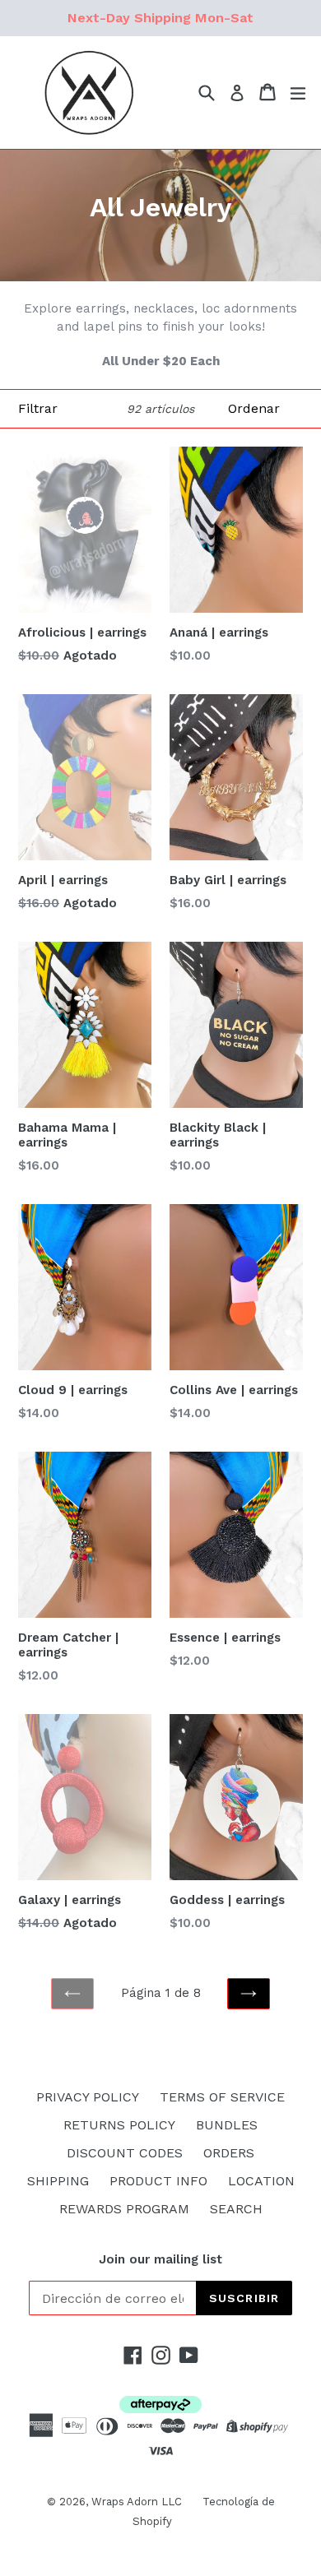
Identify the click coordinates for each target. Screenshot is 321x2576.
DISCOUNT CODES (125, 2153)
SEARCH (236, 2209)
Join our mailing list (160, 2259)
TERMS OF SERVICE (222, 2097)
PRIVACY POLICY (88, 2097)
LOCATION (261, 2181)
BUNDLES (227, 2125)
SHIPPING (58, 2181)
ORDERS (229, 2153)
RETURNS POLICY (119, 2125)
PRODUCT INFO (158, 2181)
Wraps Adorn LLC (137, 2502)
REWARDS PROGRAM (124, 2209)
